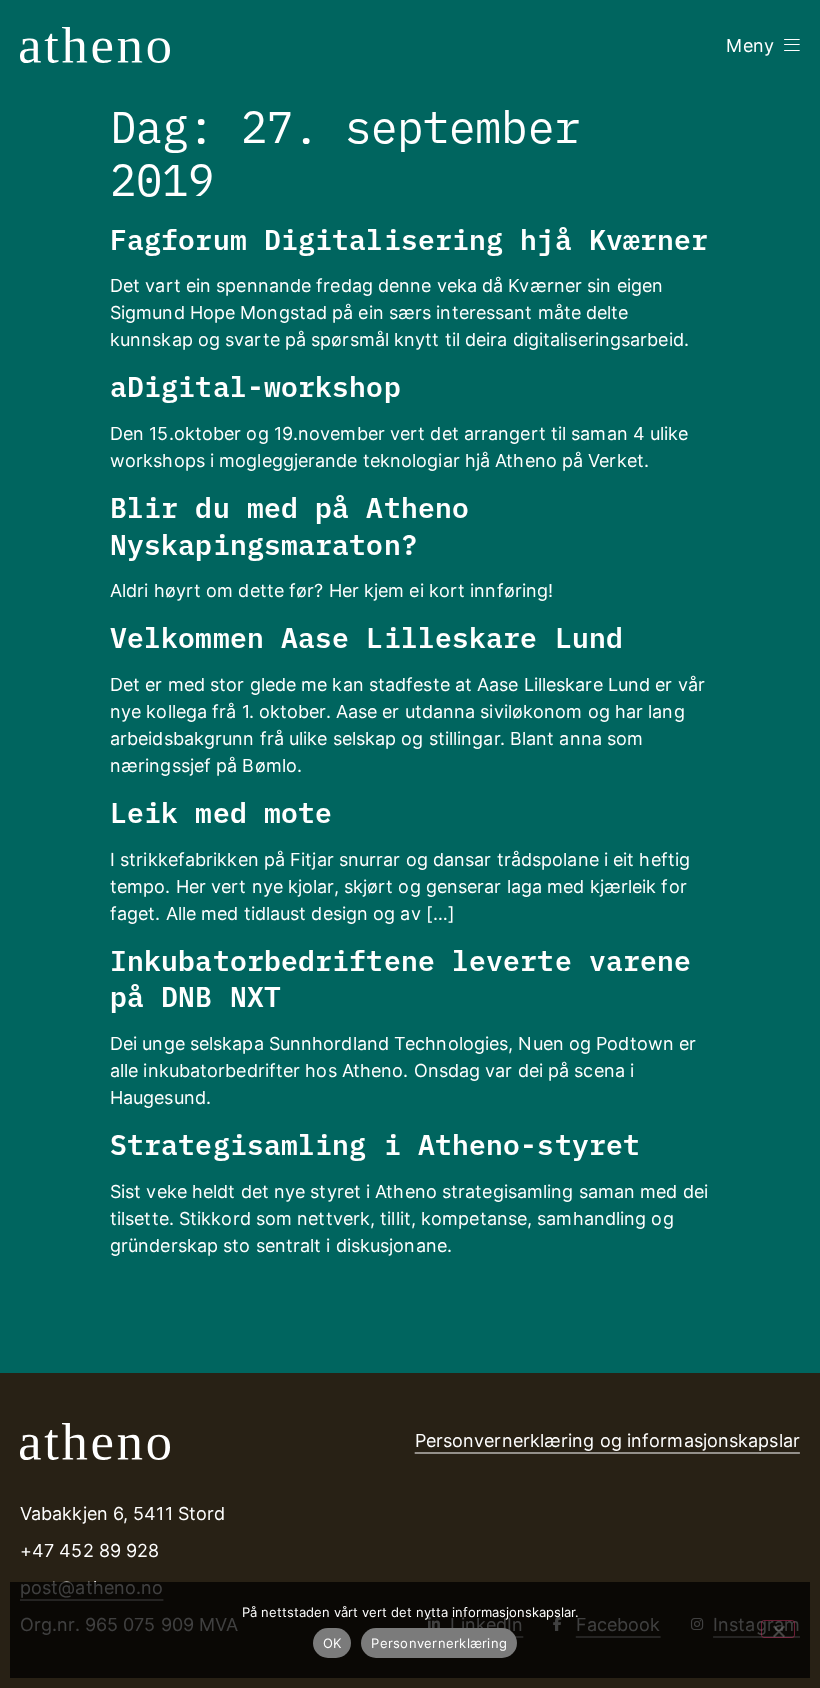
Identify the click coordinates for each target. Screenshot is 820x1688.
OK (332, 1643)
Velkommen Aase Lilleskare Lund (366, 635)
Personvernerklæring (439, 1643)
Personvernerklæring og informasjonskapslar (607, 1440)
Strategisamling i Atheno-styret (375, 1142)
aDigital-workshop (255, 384)
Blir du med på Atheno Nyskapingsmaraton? (289, 523)
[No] (778, 1629)
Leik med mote (221, 810)
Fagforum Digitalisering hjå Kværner (409, 237)
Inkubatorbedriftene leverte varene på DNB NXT (400, 976)
